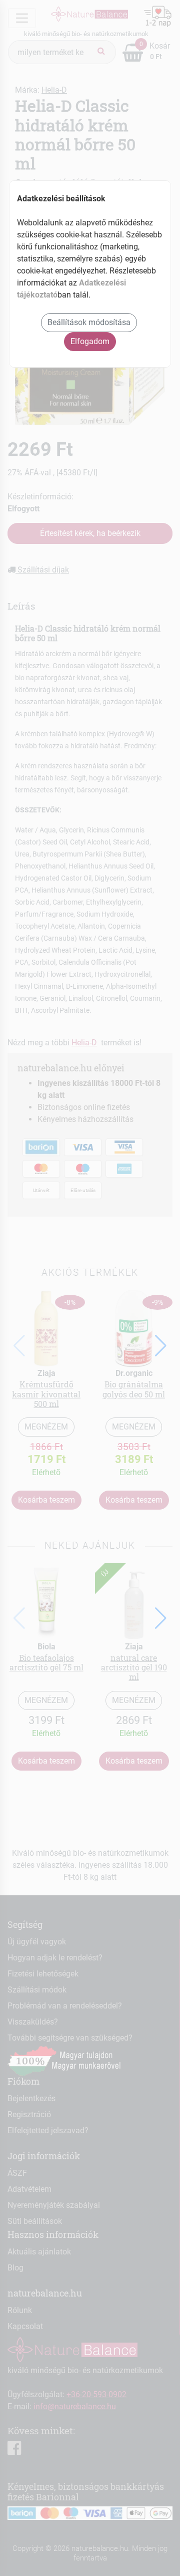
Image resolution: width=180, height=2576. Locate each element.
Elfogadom (90, 341)
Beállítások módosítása (89, 322)
